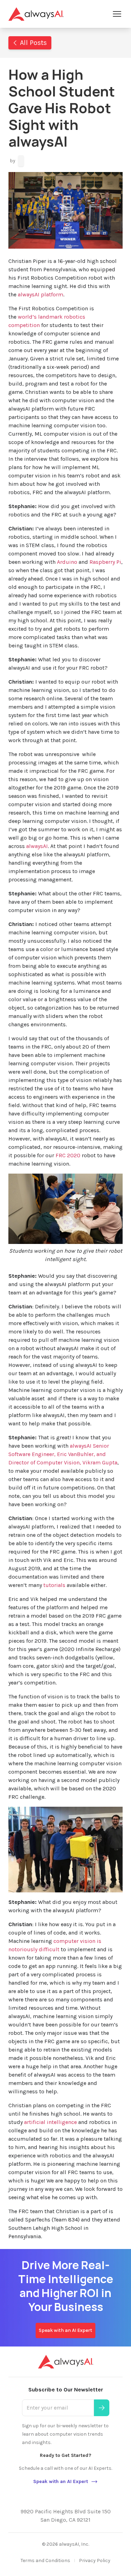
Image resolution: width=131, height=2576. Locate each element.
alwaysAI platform (40, 294)
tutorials (54, 1585)
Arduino (67, 562)
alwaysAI (36, 846)
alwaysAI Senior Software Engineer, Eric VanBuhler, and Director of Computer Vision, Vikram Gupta (63, 1454)
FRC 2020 (68, 1155)
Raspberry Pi (105, 562)
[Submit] (102, 2408)
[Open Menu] (117, 14)
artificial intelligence (50, 2122)
